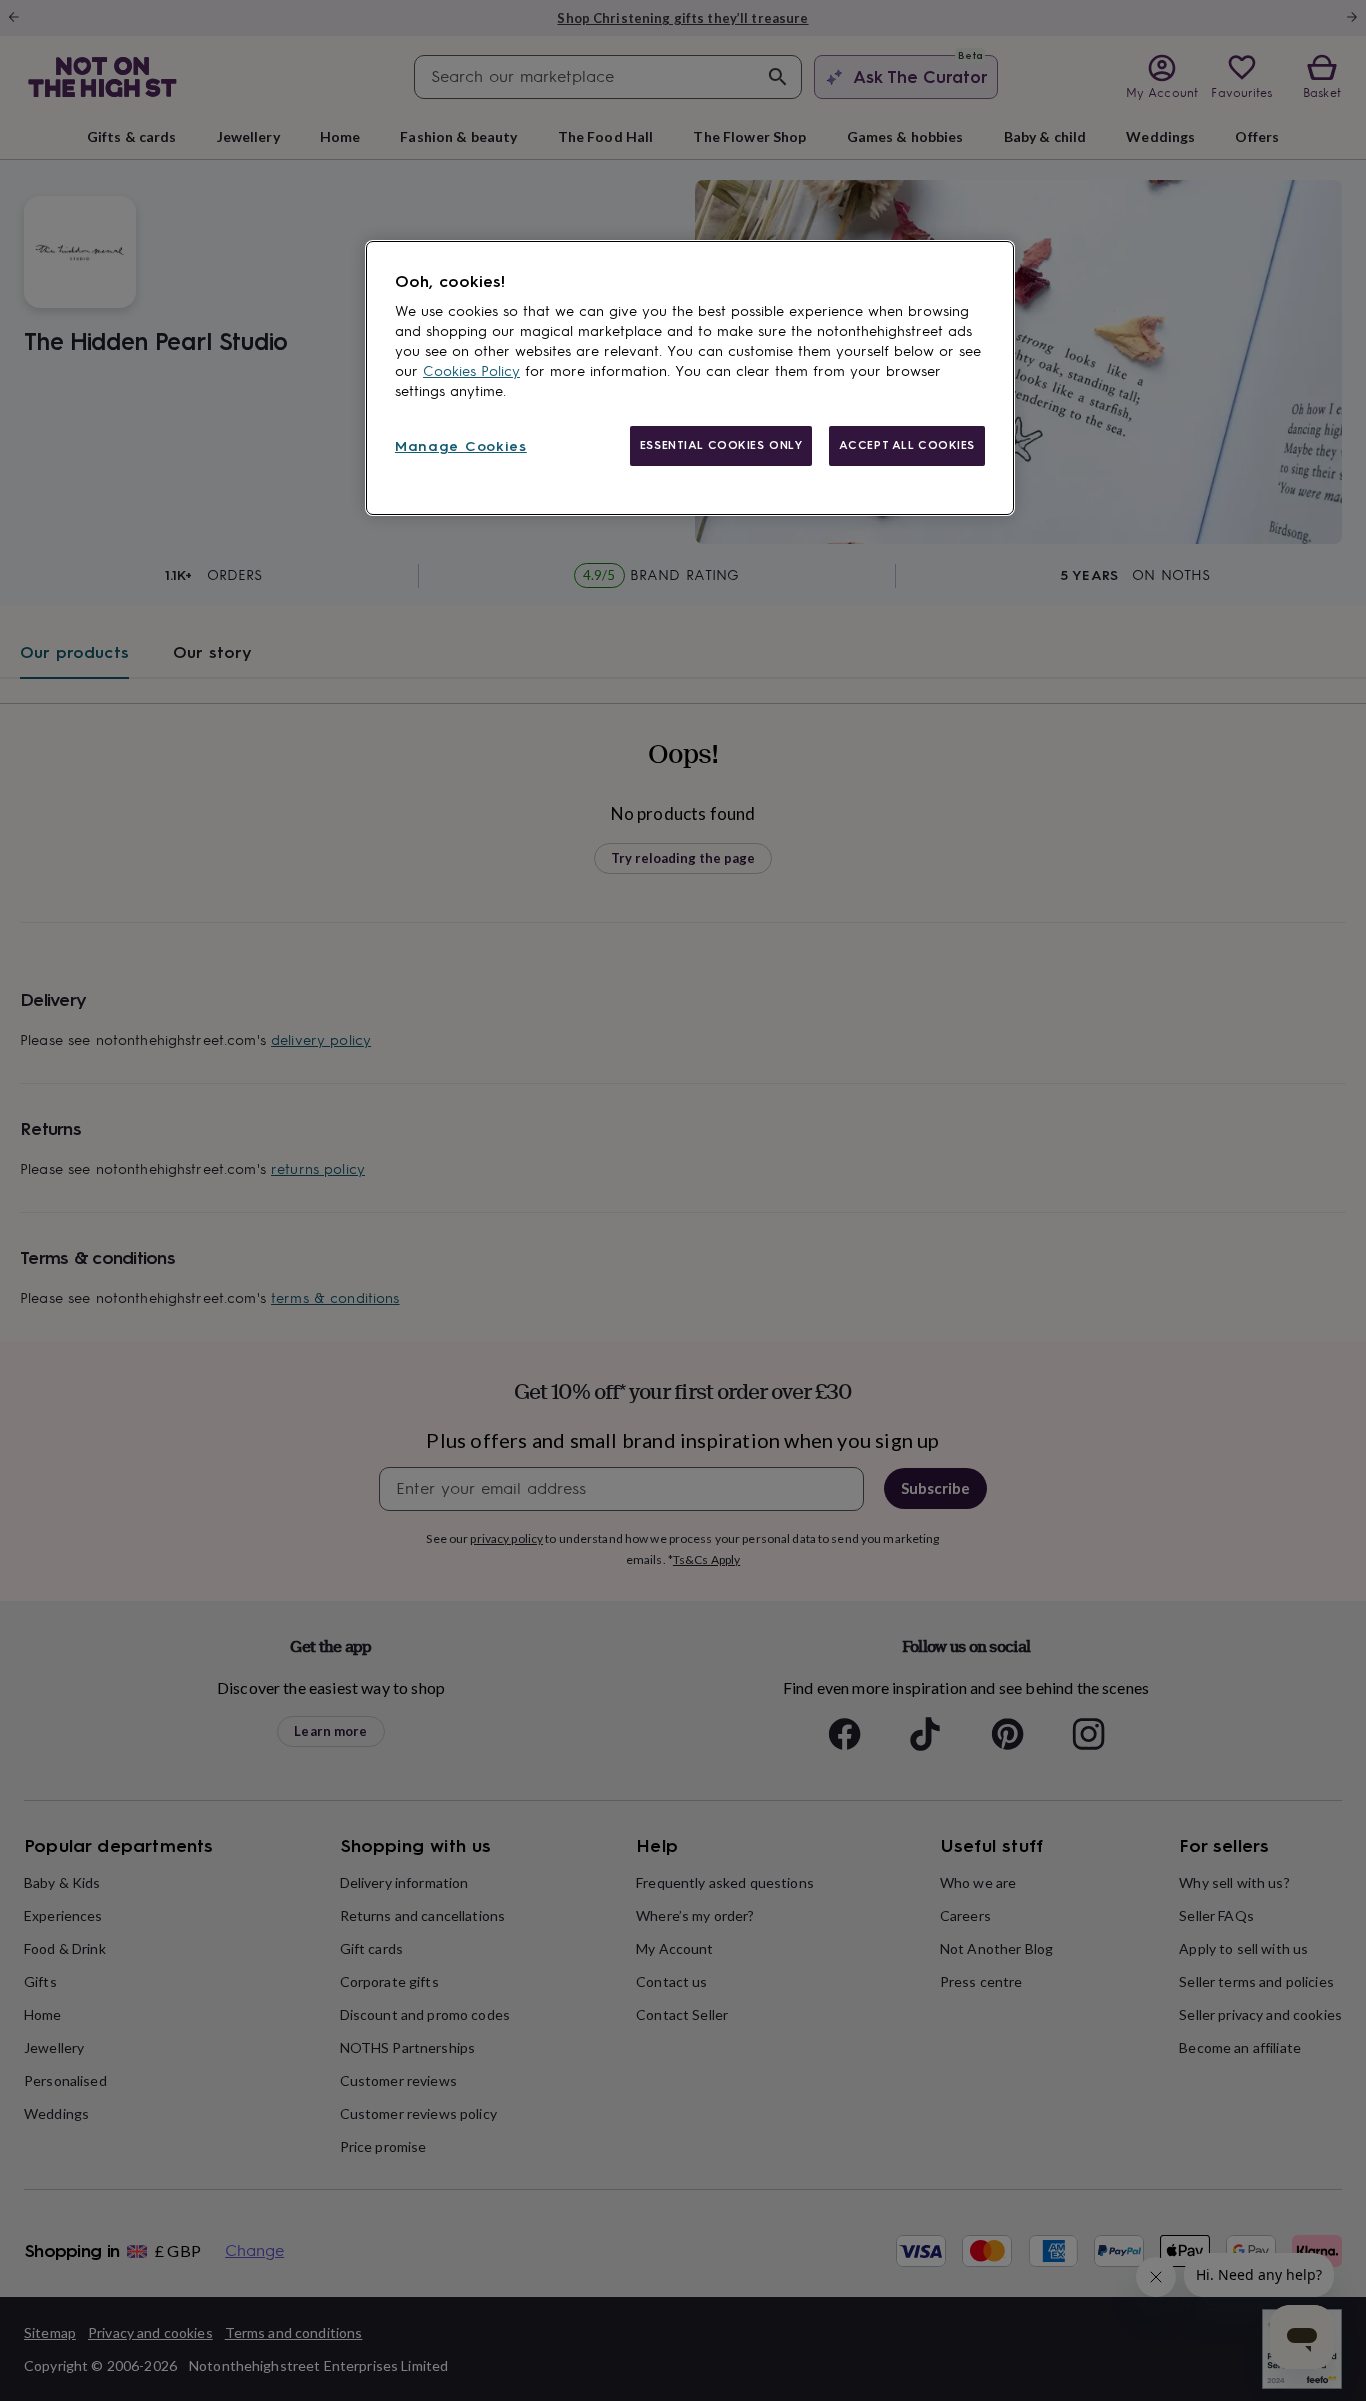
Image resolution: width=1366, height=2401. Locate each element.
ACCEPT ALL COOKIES (907, 445)
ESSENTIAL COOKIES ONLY (721, 445)
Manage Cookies (461, 446)
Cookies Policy (471, 371)
